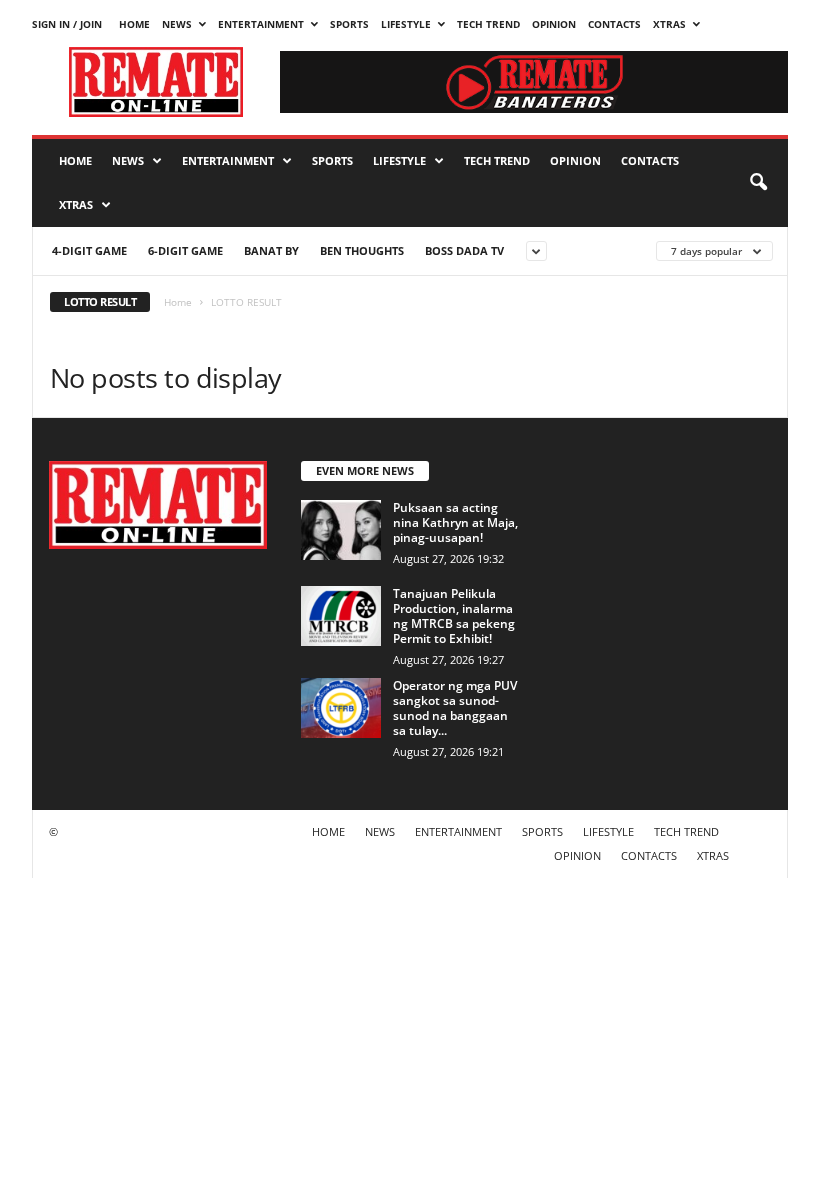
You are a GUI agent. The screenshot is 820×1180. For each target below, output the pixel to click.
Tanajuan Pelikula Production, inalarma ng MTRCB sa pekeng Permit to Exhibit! (454, 616)
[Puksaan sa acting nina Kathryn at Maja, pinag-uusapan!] (341, 530)
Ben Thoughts (362, 250)
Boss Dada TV (464, 250)
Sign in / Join (67, 24)
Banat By (271, 250)
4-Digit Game (89, 250)
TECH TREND (488, 24)
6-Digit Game (185, 250)
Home (178, 302)
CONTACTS (614, 24)
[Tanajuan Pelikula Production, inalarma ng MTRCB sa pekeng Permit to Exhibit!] (341, 616)
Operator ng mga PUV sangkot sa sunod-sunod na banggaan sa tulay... (455, 708)
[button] (758, 183)
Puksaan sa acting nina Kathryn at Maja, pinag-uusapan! (455, 522)
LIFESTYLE (406, 24)
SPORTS (349, 24)
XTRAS (669, 24)
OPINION (554, 24)
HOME (134, 24)
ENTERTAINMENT (261, 24)
